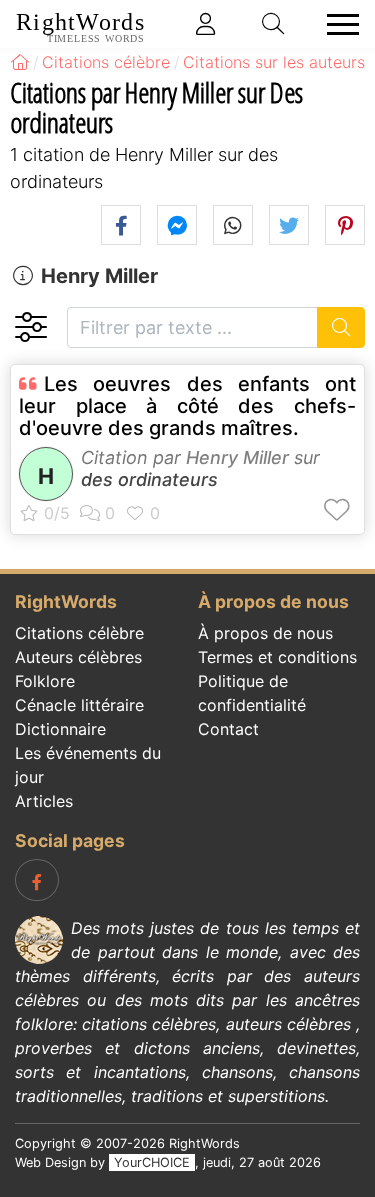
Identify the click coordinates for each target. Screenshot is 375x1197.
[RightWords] (20, 62)
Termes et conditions (277, 657)
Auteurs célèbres (78, 657)
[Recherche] (341, 327)
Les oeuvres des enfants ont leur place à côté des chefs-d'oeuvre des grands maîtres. (187, 406)
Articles (44, 801)
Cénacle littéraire (79, 705)
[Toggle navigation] (337, 24)
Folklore (45, 681)
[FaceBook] (37, 880)
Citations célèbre (79, 633)
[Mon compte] (206, 24)
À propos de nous (265, 633)
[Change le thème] (30, 327)
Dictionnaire (60, 729)
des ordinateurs (149, 479)
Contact (228, 729)
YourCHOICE (152, 1162)
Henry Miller (99, 276)
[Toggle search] (274, 24)
